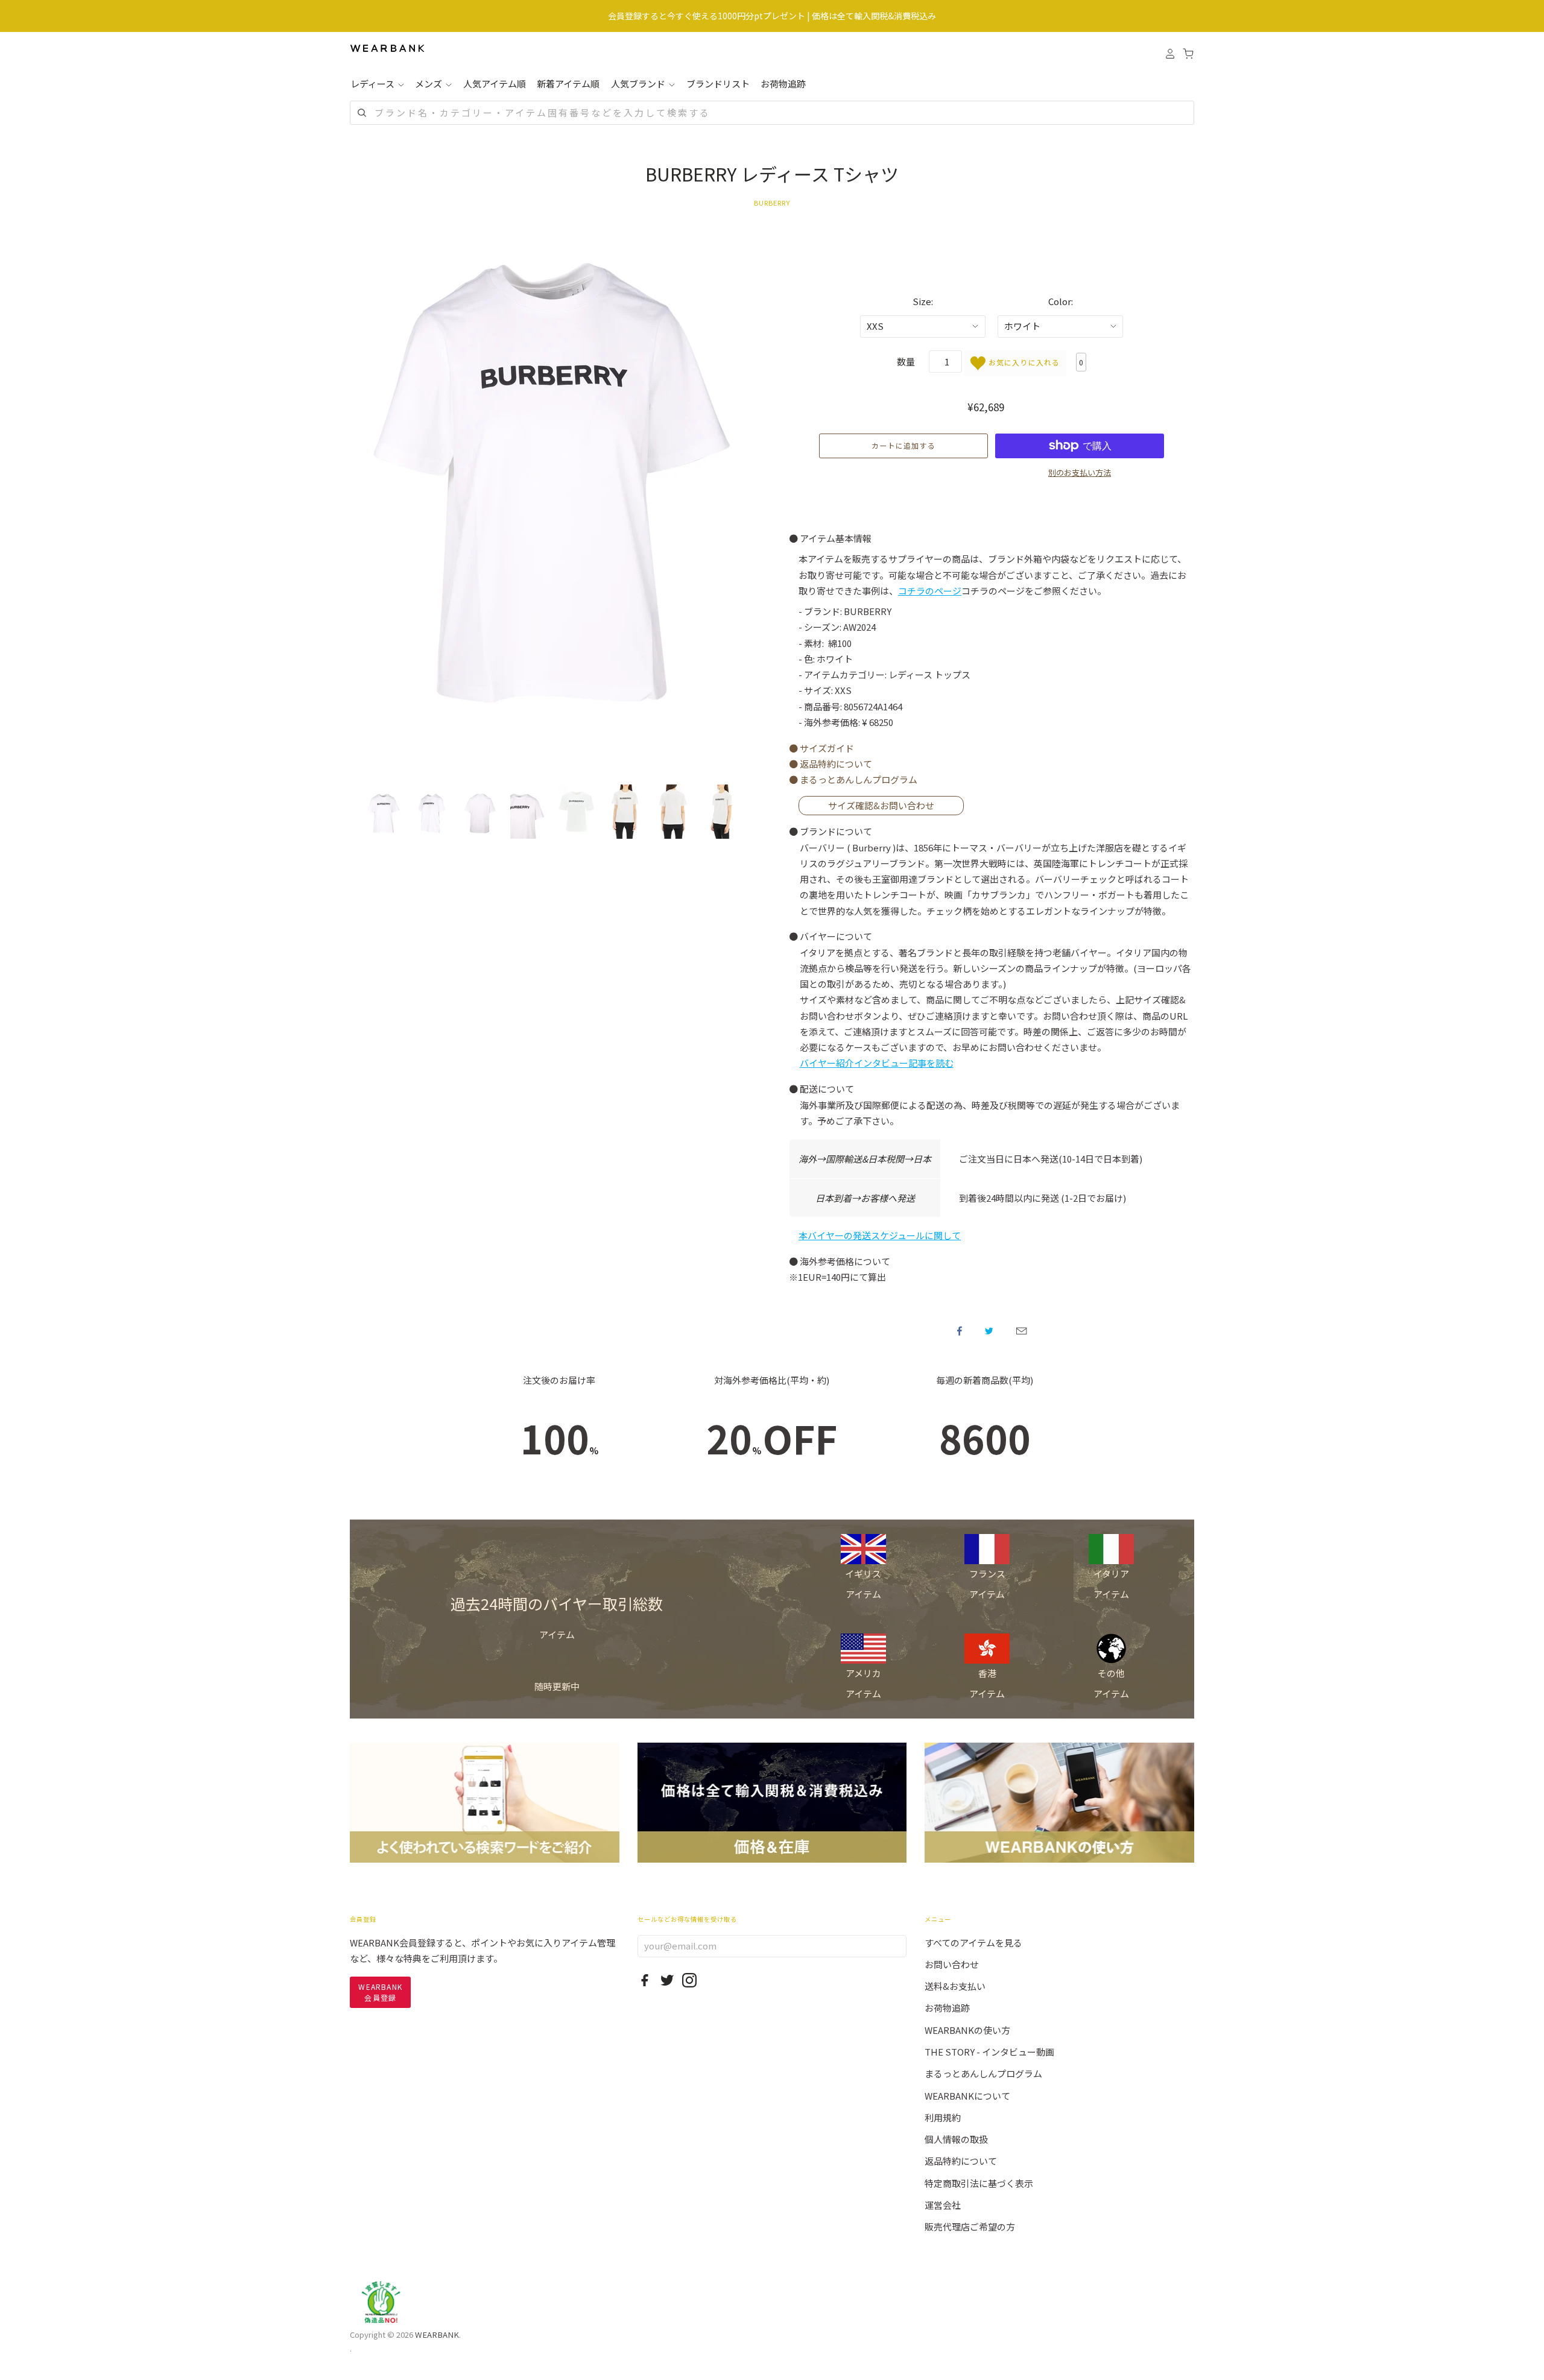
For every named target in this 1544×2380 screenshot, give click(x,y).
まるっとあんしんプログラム (983, 2073)
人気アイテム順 (495, 84)
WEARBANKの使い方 (967, 2030)
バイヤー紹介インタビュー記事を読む (877, 1063)
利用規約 (943, 2117)
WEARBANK (437, 2334)
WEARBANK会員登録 (380, 1992)
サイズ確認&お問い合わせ (881, 805)
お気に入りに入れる (1023, 362)
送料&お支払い (955, 1986)
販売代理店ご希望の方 (970, 2227)
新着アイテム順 (568, 84)
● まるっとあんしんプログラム (853, 779)
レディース (373, 84)
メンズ (429, 84)
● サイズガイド (821, 748)
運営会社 (943, 2205)
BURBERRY (772, 203)
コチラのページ (930, 591)
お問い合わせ (952, 1964)
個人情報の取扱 (956, 2139)
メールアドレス (1021, 1331)
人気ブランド (639, 84)
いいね (960, 1331)
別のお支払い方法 (1080, 472)
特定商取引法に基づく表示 (979, 2183)
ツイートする (989, 1331)
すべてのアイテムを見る (973, 1943)
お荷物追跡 (783, 84)
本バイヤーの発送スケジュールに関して (880, 1235)
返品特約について (961, 2161)
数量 (906, 361)
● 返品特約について (831, 764)
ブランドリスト (718, 84)
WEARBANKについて (967, 2096)
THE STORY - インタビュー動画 (989, 2052)
